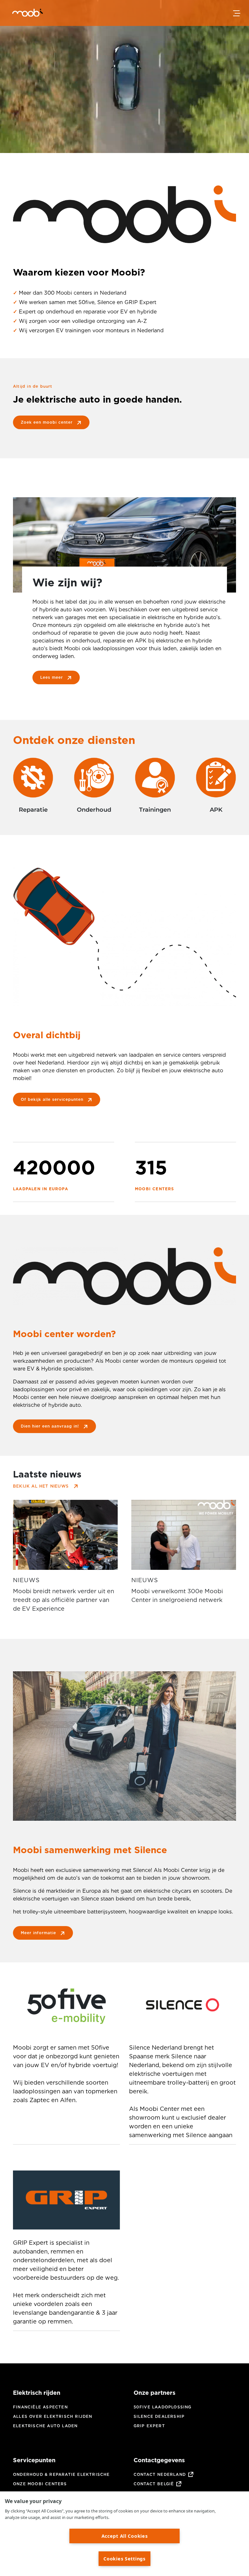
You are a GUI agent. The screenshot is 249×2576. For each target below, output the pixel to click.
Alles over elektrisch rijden (53, 2416)
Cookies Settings (124, 2559)
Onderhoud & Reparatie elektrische (61, 2474)
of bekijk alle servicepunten (52, 1099)
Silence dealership (159, 2416)
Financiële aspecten (40, 2407)
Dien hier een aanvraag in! (50, 1426)
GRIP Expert (149, 2426)
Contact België (154, 2484)
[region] (124, 2534)
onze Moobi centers (40, 2484)
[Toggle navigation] (237, 13)
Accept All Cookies (125, 2536)
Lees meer (52, 677)
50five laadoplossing (163, 2407)
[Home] (19, 14)
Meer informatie (38, 1933)
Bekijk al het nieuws (41, 1486)
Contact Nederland (160, 2474)
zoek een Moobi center (47, 422)
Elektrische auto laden (45, 2426)
